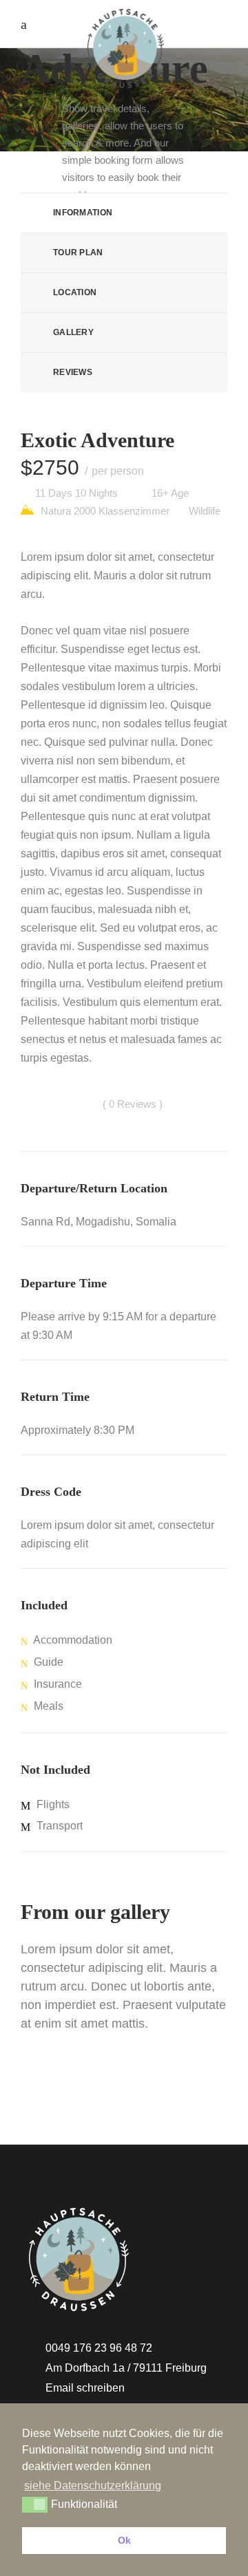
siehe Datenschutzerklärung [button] (93, 2486)
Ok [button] (124, 2540)
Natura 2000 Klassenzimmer (104, 511)
